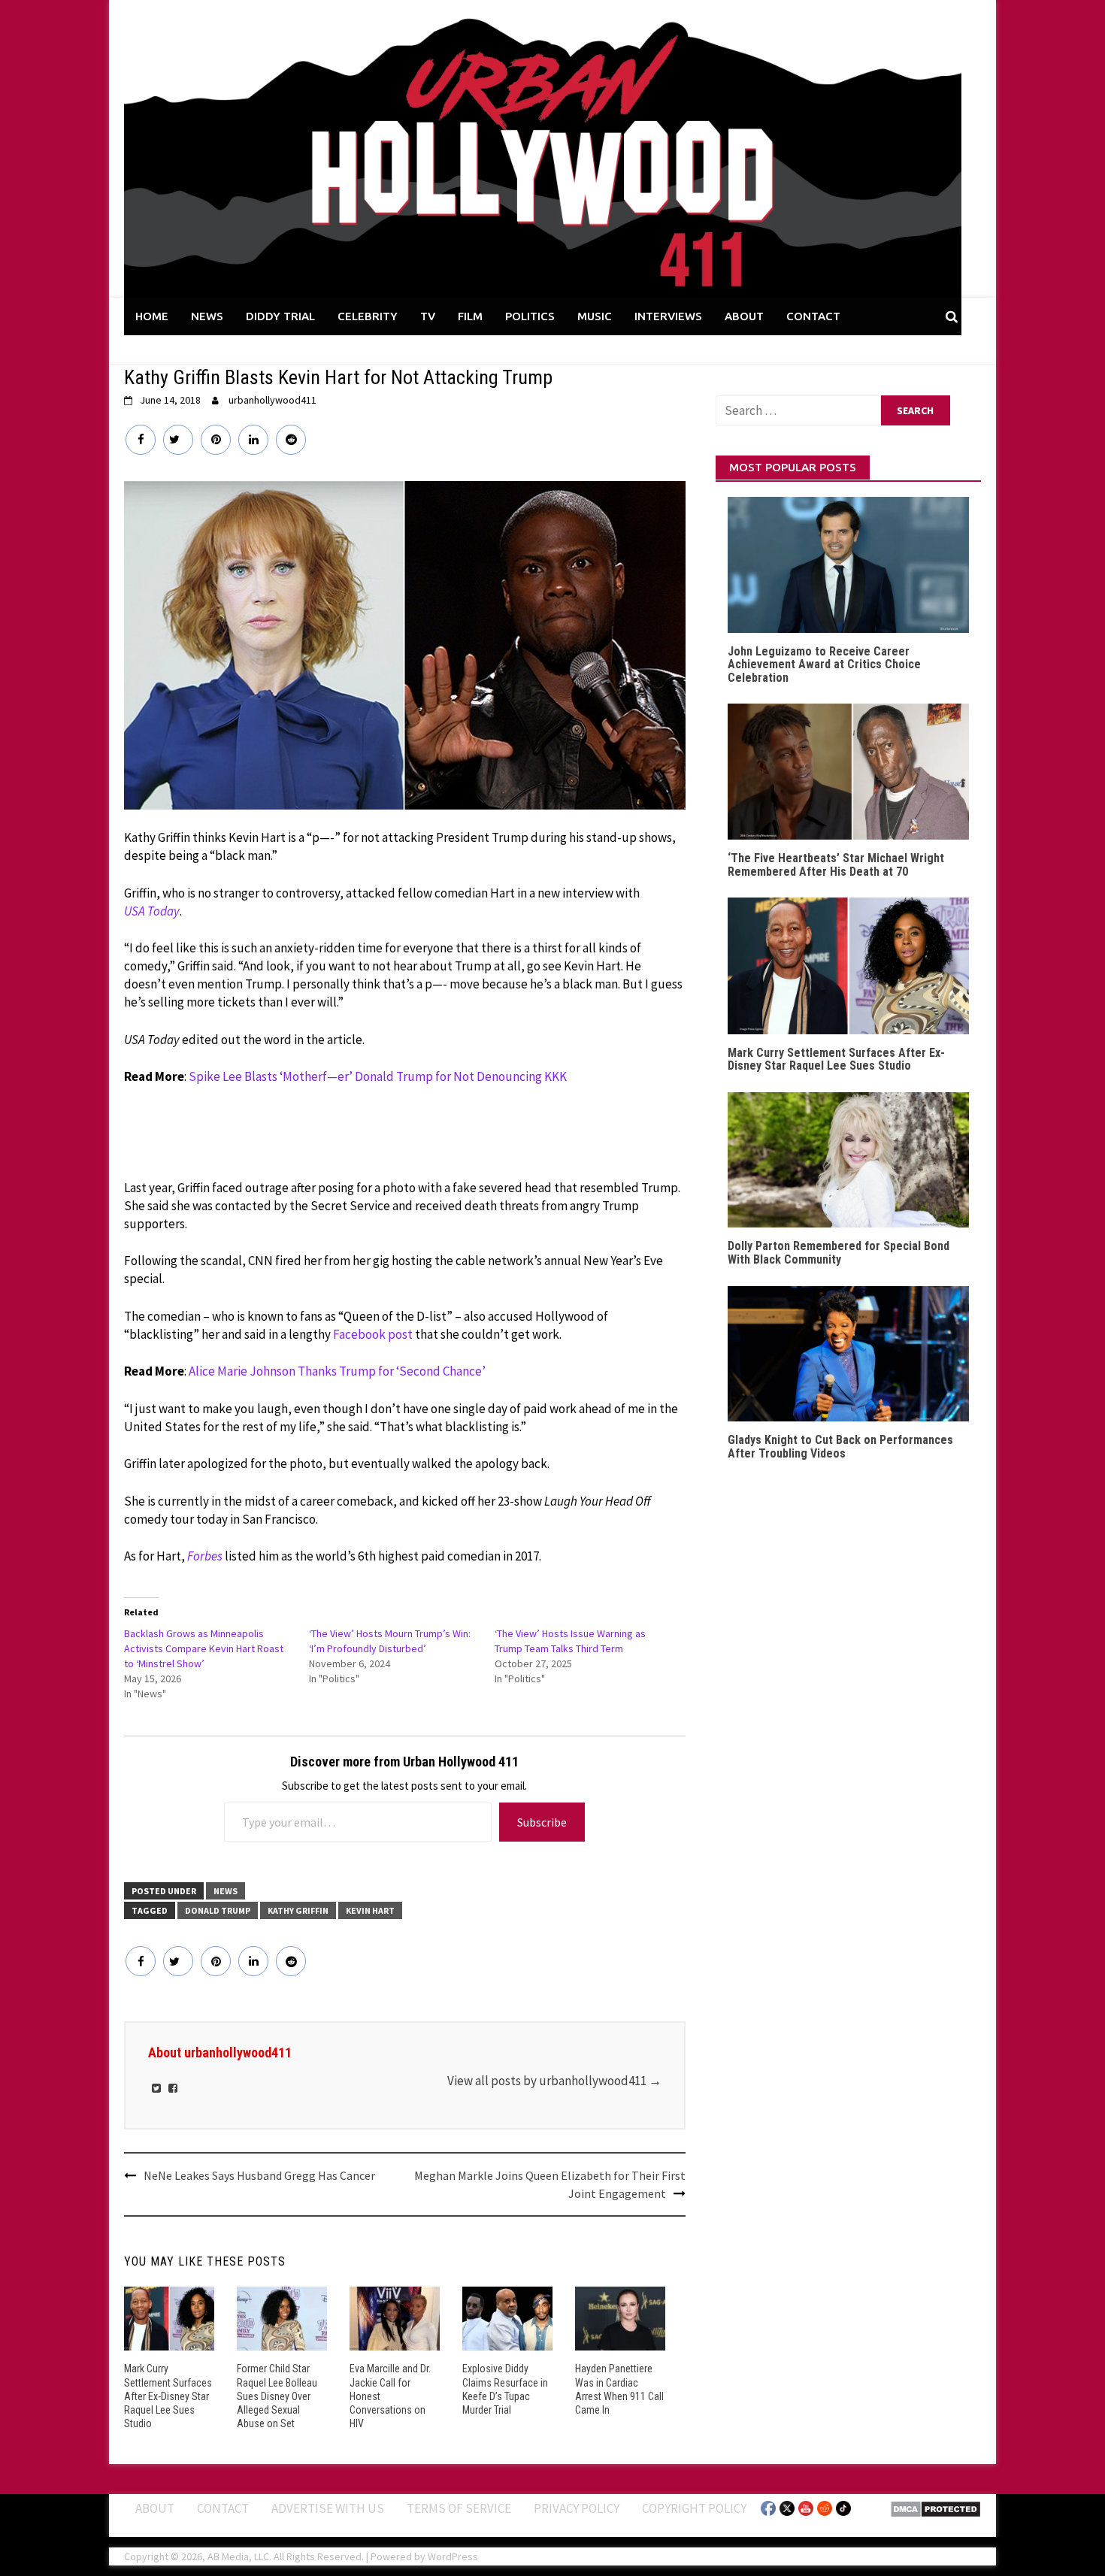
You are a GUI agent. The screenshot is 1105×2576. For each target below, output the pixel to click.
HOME (152, 316)
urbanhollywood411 (272, 400)
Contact (223, 2508)
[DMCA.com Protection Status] (935, 2508)
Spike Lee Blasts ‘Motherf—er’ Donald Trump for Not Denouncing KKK (378, 1076)
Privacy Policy (577, 2508)
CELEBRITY (368, 316)
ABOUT (744, 316)
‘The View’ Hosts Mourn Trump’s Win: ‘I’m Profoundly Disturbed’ (390, 1641)
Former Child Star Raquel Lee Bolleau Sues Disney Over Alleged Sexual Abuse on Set (277, 2396)
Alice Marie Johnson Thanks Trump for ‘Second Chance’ (337, 1371)
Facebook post (373, 1334)
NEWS (207, 316)
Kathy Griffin (298, 1910)
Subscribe (542, 1822)
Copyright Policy (694, 2508)
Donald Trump (218, 1910)
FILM (470, 316)
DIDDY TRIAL (280, 316)
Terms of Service (459, 2508)
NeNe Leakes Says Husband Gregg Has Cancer (259, 2175)
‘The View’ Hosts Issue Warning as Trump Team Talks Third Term (570, 1641)
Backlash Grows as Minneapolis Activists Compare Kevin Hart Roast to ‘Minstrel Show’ (204, 1648)
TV (428, 316)
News (226, 1891)
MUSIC (595, 316)
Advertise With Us (328, 2508)
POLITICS (530, 316)
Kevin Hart (370, 1910)
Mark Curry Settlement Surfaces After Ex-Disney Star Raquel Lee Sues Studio (168, 2396)
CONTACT (813, 316)
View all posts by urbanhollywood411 (554, 2081)
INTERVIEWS (668, 316)
